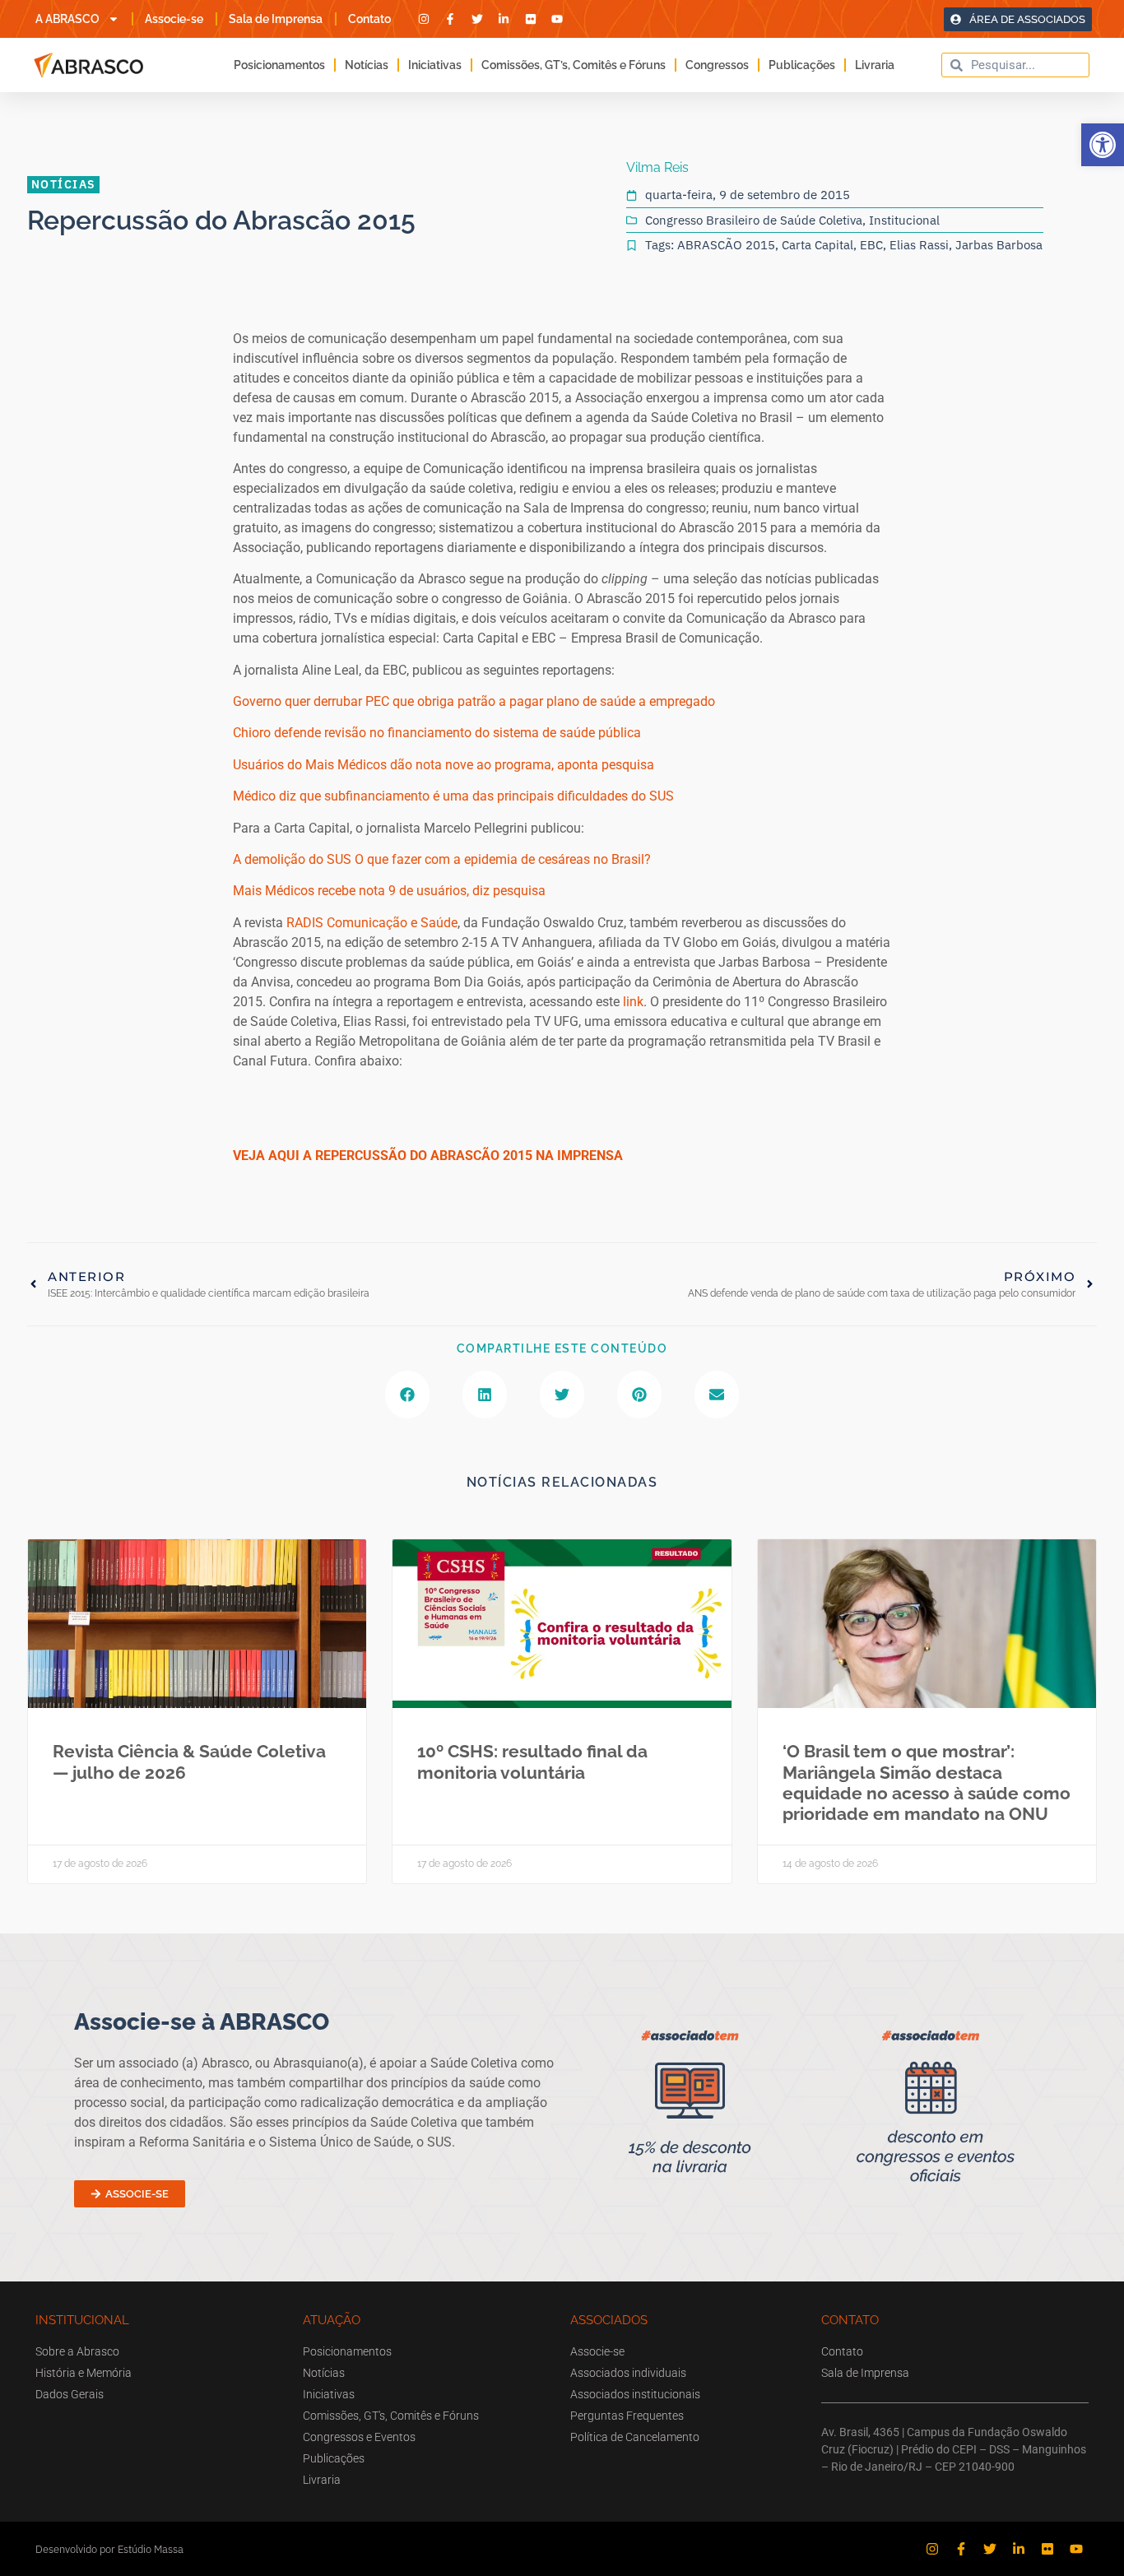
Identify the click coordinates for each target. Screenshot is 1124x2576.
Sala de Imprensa (276, 19)
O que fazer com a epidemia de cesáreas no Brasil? (503, 859)
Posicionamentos (279, 65)
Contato (369, 19)
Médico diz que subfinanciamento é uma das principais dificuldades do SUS (453, 796)
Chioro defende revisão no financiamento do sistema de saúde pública (437, 733)
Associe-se (174, 19)
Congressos (717, 65)
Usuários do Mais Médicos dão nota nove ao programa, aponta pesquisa (444, 765)
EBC (871, 245)
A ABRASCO (67, 19)
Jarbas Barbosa (999, 245)
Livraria (875, 65)
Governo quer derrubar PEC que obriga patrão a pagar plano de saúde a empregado (474, 701)
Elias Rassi (919, 245)
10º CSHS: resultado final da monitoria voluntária (532, 1761)
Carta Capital (817, 245)
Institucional (904, 220)
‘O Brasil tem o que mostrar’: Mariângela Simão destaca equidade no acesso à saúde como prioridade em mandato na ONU (927, 1782)
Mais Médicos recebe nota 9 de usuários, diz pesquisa (389, 891)
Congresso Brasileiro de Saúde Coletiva (754, 220)
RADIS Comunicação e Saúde (372, 923)
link (633, 1002)
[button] (1103, 145)
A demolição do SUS (292, 859)
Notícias (367, 65)
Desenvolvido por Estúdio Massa (109, 2549)
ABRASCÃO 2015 (726, 245)
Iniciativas (435, 65)
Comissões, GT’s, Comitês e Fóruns (574, 65)
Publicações (802, 65)
